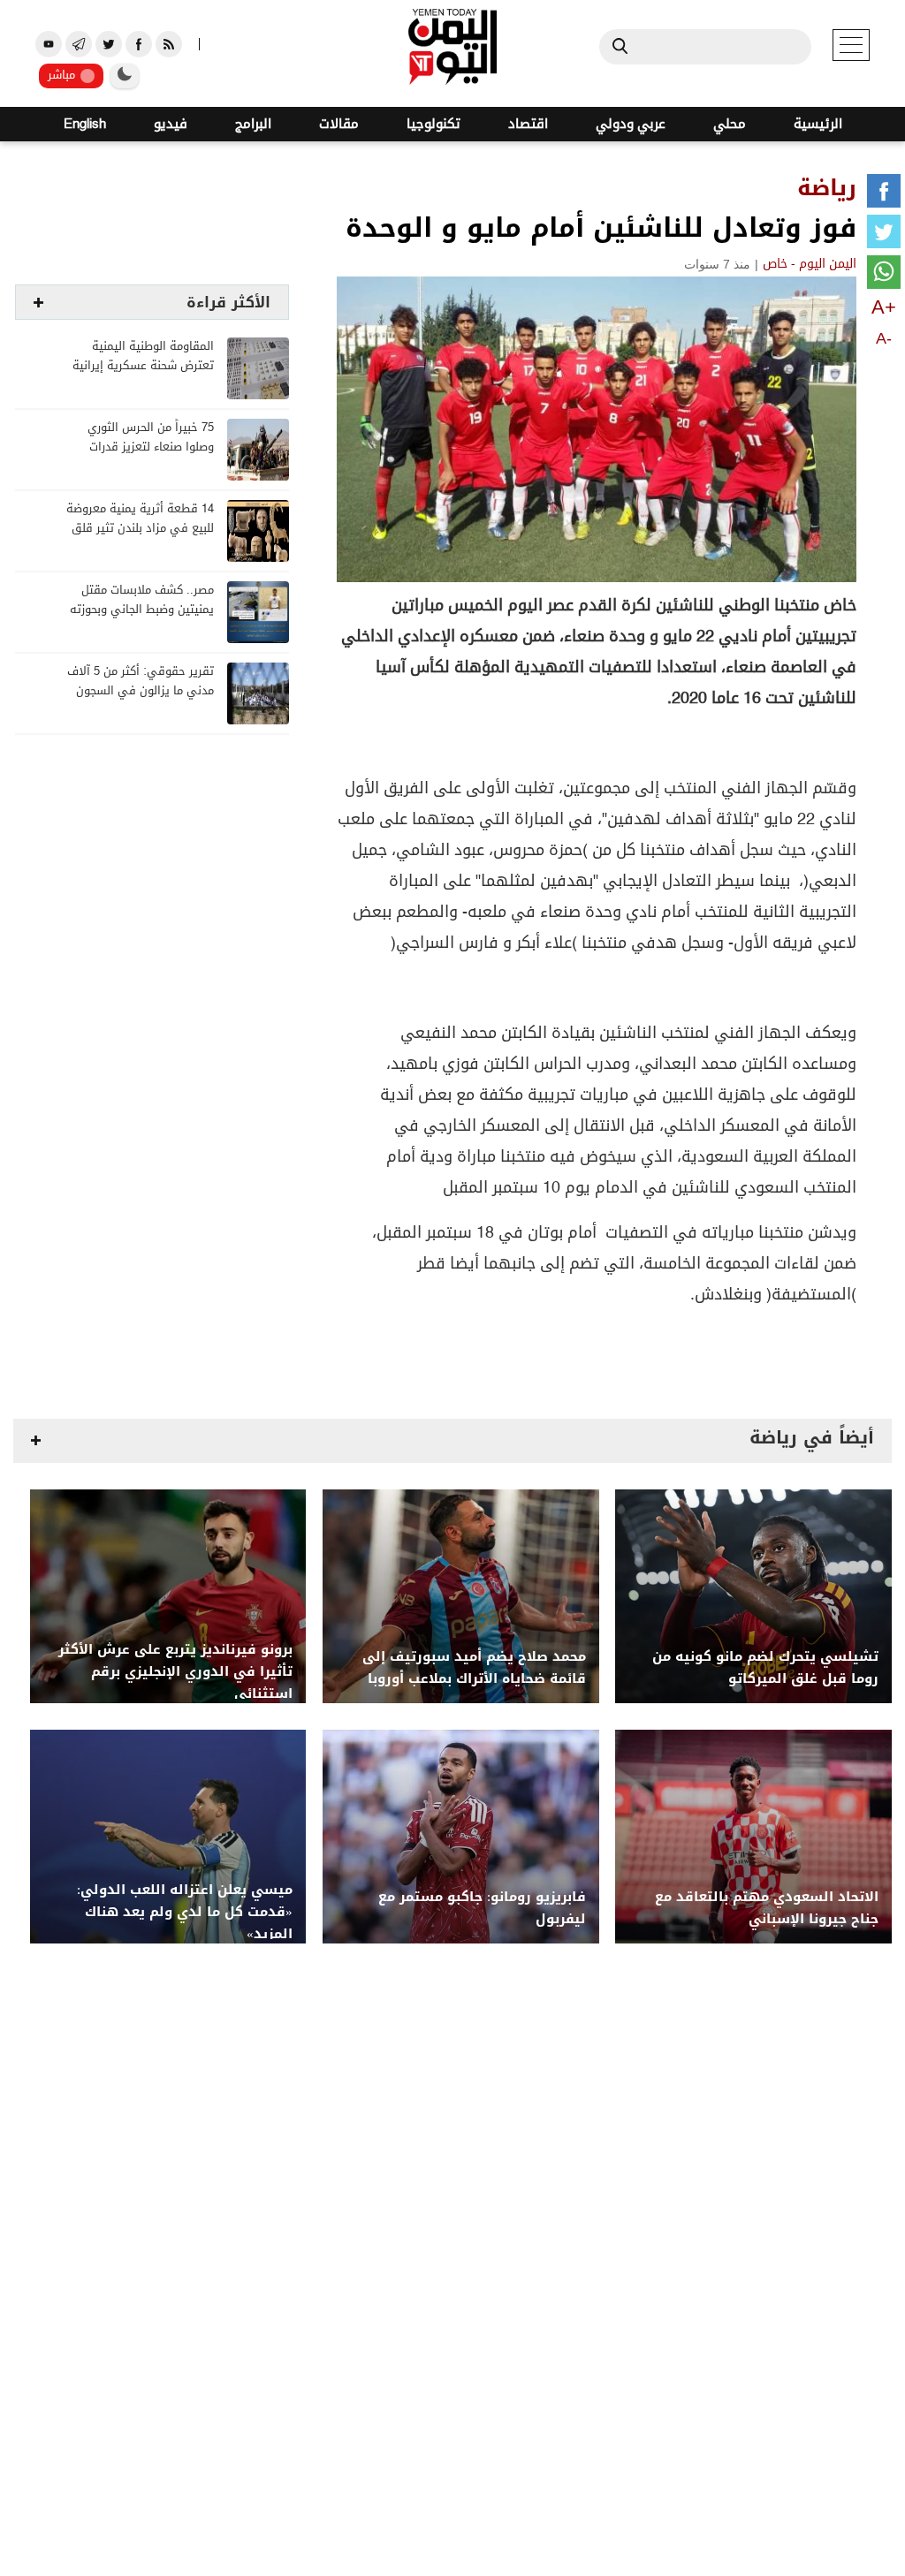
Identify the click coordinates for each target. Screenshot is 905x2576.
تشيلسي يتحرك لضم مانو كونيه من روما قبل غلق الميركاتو (765, 1668)
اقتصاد (528, 124)
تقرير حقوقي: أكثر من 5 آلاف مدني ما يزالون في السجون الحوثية (141, 691)
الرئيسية (818, 124)
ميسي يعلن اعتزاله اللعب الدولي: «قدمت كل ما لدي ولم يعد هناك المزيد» (185, 1912)
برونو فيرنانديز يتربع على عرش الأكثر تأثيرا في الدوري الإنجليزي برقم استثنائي (175, 1672)
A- (884, 338)
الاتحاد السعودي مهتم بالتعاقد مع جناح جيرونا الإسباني (767, 1908)
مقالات (339, 124)
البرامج (253, 124)
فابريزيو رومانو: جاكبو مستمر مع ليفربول (482, 1908)
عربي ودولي (631, 124)
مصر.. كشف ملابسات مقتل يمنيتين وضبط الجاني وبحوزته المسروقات (142, 610)
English (85, 124)
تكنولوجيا (433, 124)
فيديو (171, 124)
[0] (884, 194)
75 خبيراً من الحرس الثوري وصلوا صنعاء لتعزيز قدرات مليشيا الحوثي (151, 447)
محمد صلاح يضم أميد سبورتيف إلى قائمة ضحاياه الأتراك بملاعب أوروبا (474, 1668)
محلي (730, 124)
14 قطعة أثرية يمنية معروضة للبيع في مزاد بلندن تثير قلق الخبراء (140, 529)
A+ (884, 307)
